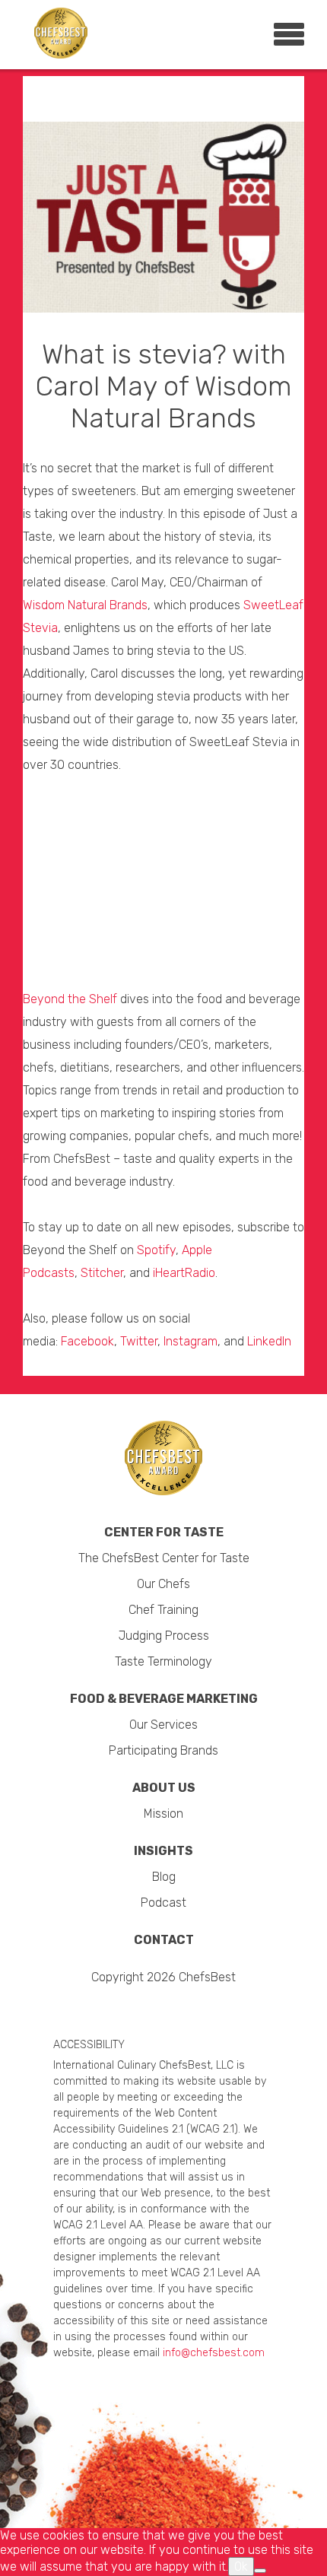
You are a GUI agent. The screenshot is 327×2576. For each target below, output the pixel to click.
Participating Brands (163, 1750)
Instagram (190, 1341)
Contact (164, 1940)
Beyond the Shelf (70, 999)
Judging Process (164, 1636)
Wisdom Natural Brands (85, 605)
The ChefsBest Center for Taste (164, 1558)
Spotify (156, 1250)
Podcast (163, 1903)
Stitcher (102, 1273)
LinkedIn (269, 1341)
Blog (164, 1877)
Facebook (87, 1341)
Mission (163, 1814)
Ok (241, 2566)
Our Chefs (163, 1584)
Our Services (163, 1725)
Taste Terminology (163, 1661)
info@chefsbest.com (214, 2353)
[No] (260, 2571)
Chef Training (163, 1610)
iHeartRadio (184, 1273)
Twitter (139, 1341)
